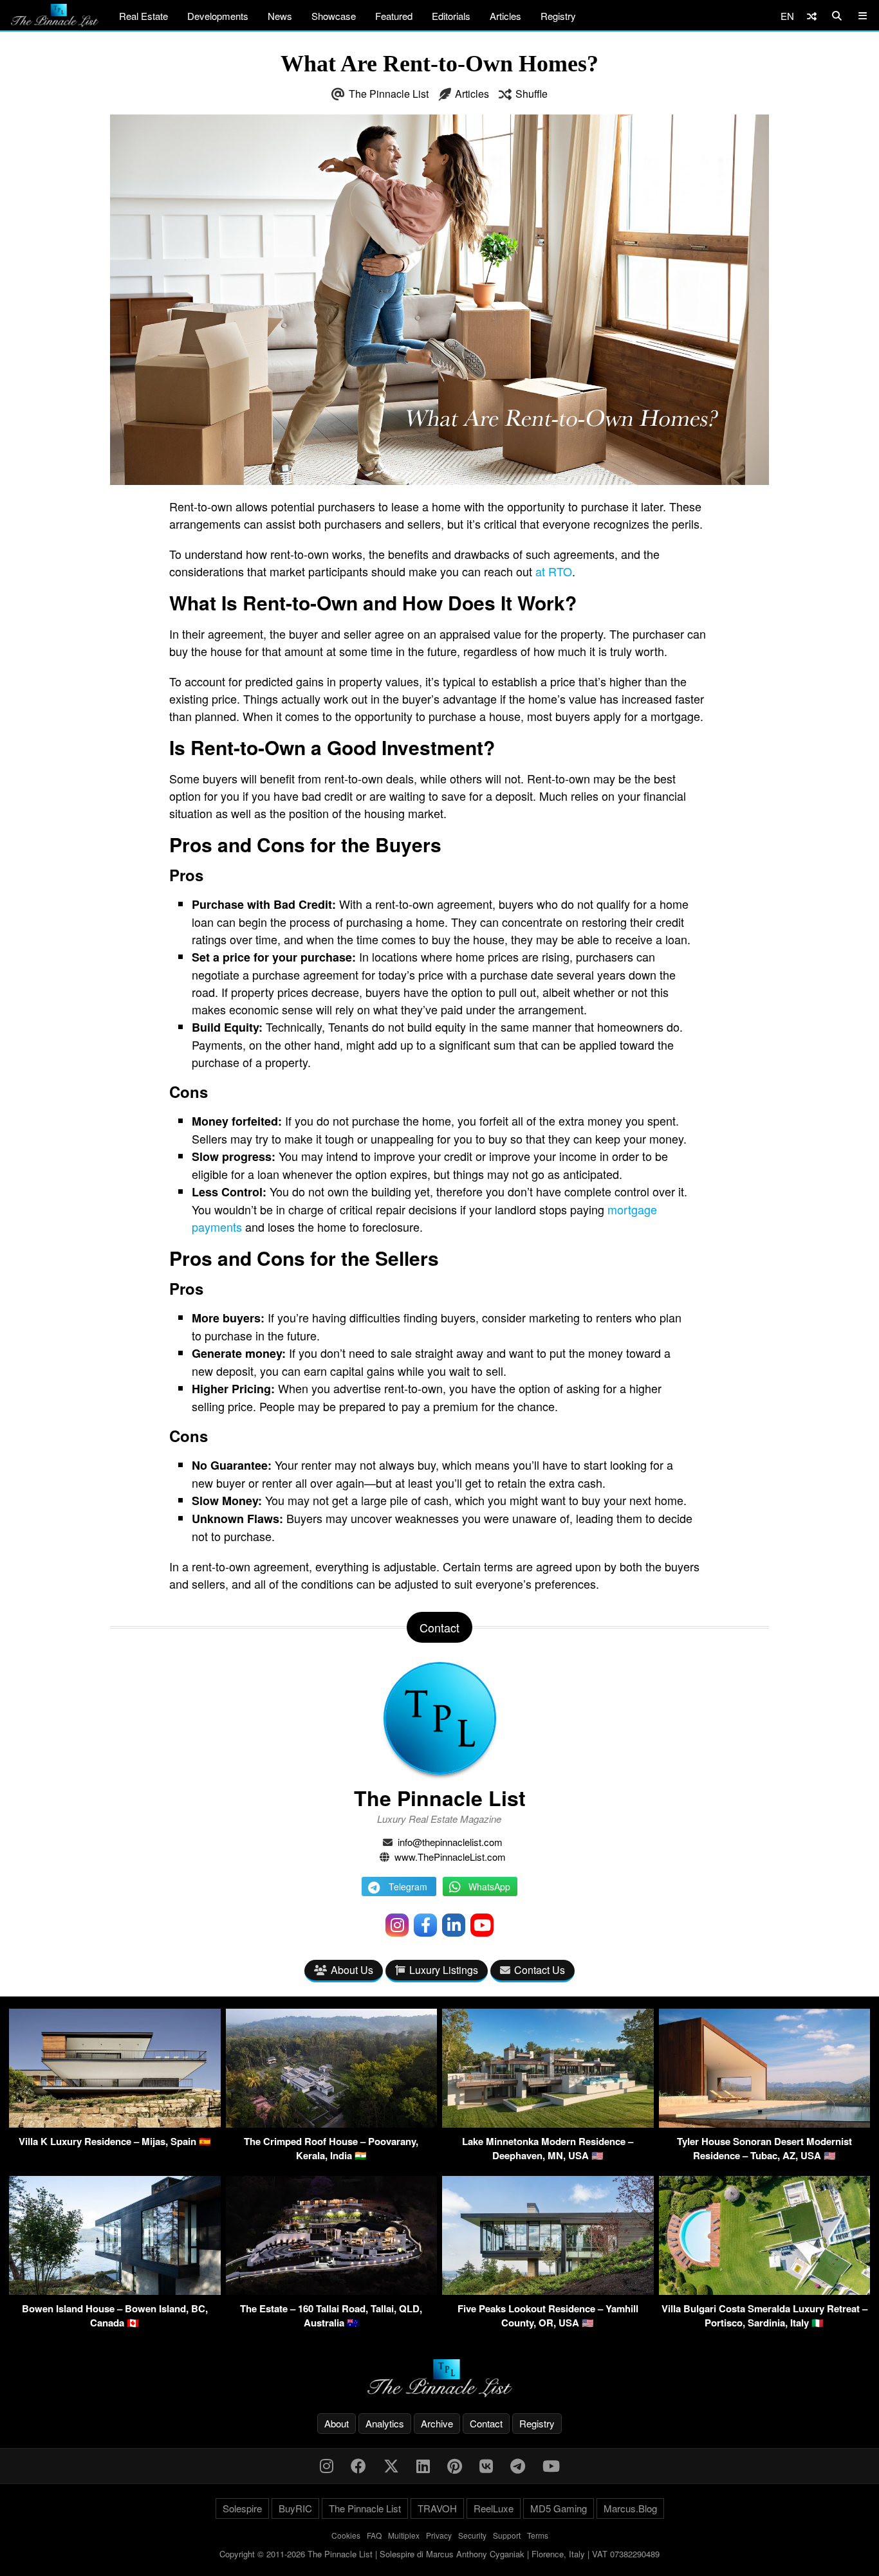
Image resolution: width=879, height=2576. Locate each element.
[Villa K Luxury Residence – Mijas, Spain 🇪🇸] (115, 2124)
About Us (352, 1970)
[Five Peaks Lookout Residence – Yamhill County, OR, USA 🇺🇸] (548, 2291)
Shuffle (532, 94)
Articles (505, 16)
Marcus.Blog (630, 2508)
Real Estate (143, 16)
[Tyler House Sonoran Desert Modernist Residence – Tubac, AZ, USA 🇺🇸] (765, 2124)
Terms (538, 2535)
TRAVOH (437, 2508)
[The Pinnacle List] (439, 2378)
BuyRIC (295, 2508)
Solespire (242, 2508)
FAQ (374, 2535)
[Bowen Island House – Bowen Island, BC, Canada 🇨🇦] (115, 2291)
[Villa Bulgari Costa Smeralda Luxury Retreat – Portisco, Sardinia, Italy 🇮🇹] (765, 2291)
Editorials (451, 16)
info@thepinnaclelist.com (450, 1842)
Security (472, 2535)
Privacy (439, 2535)
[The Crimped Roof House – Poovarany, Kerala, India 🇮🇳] (332, 2124)
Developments (218, 16)
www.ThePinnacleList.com (450, 1857)
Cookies (346, 2535)
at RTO (554, 571)
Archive (437, 2423)
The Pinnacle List (389, 94)
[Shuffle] (812, 16)
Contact (486, 2423)
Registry (558, 16)
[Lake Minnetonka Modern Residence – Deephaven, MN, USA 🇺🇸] (548, 2124)
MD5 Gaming (559, 2508)
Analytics (385, 2423)
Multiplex (404, 2535)
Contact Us (540, 1970)
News (280, 16)
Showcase (334, 16)
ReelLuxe (494, 2508)
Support (507, 2535)
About (337, 2423)
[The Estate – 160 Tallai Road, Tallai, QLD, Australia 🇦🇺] (332, 2291)
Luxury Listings (444, 1970)
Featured (394, 16)
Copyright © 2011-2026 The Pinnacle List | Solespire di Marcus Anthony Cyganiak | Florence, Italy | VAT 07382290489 (439, 2554)
